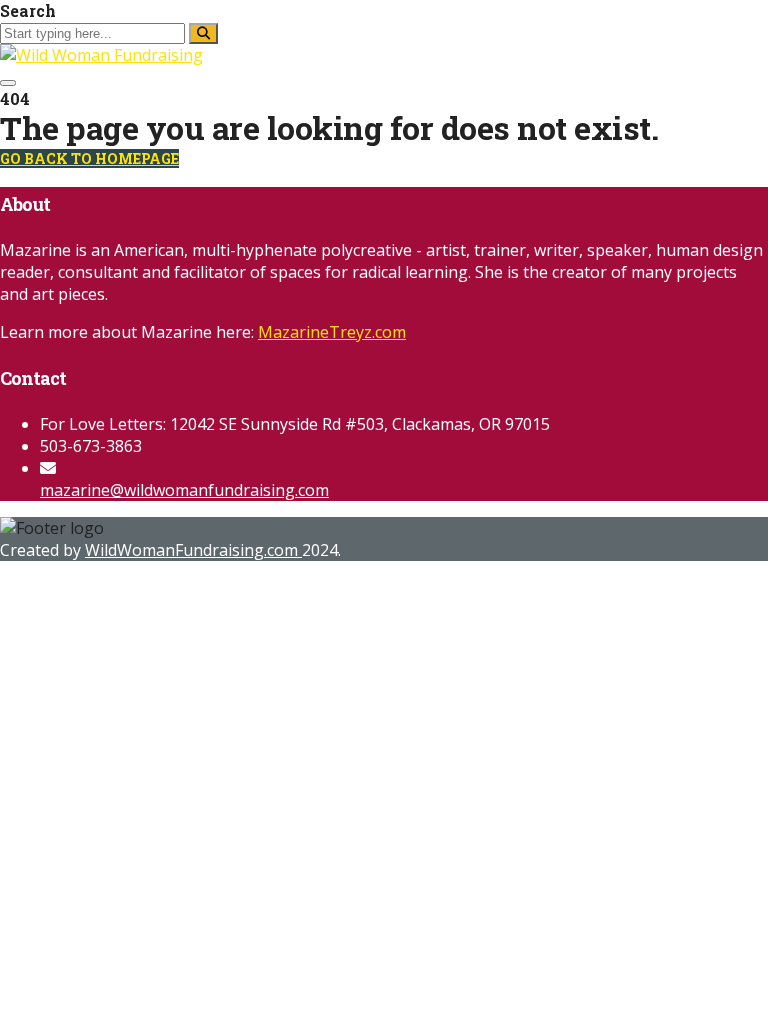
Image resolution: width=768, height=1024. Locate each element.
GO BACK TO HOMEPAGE (89, 158)
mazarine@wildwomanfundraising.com (184, 490)
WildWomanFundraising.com (193, 550)
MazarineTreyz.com (332, 332)
